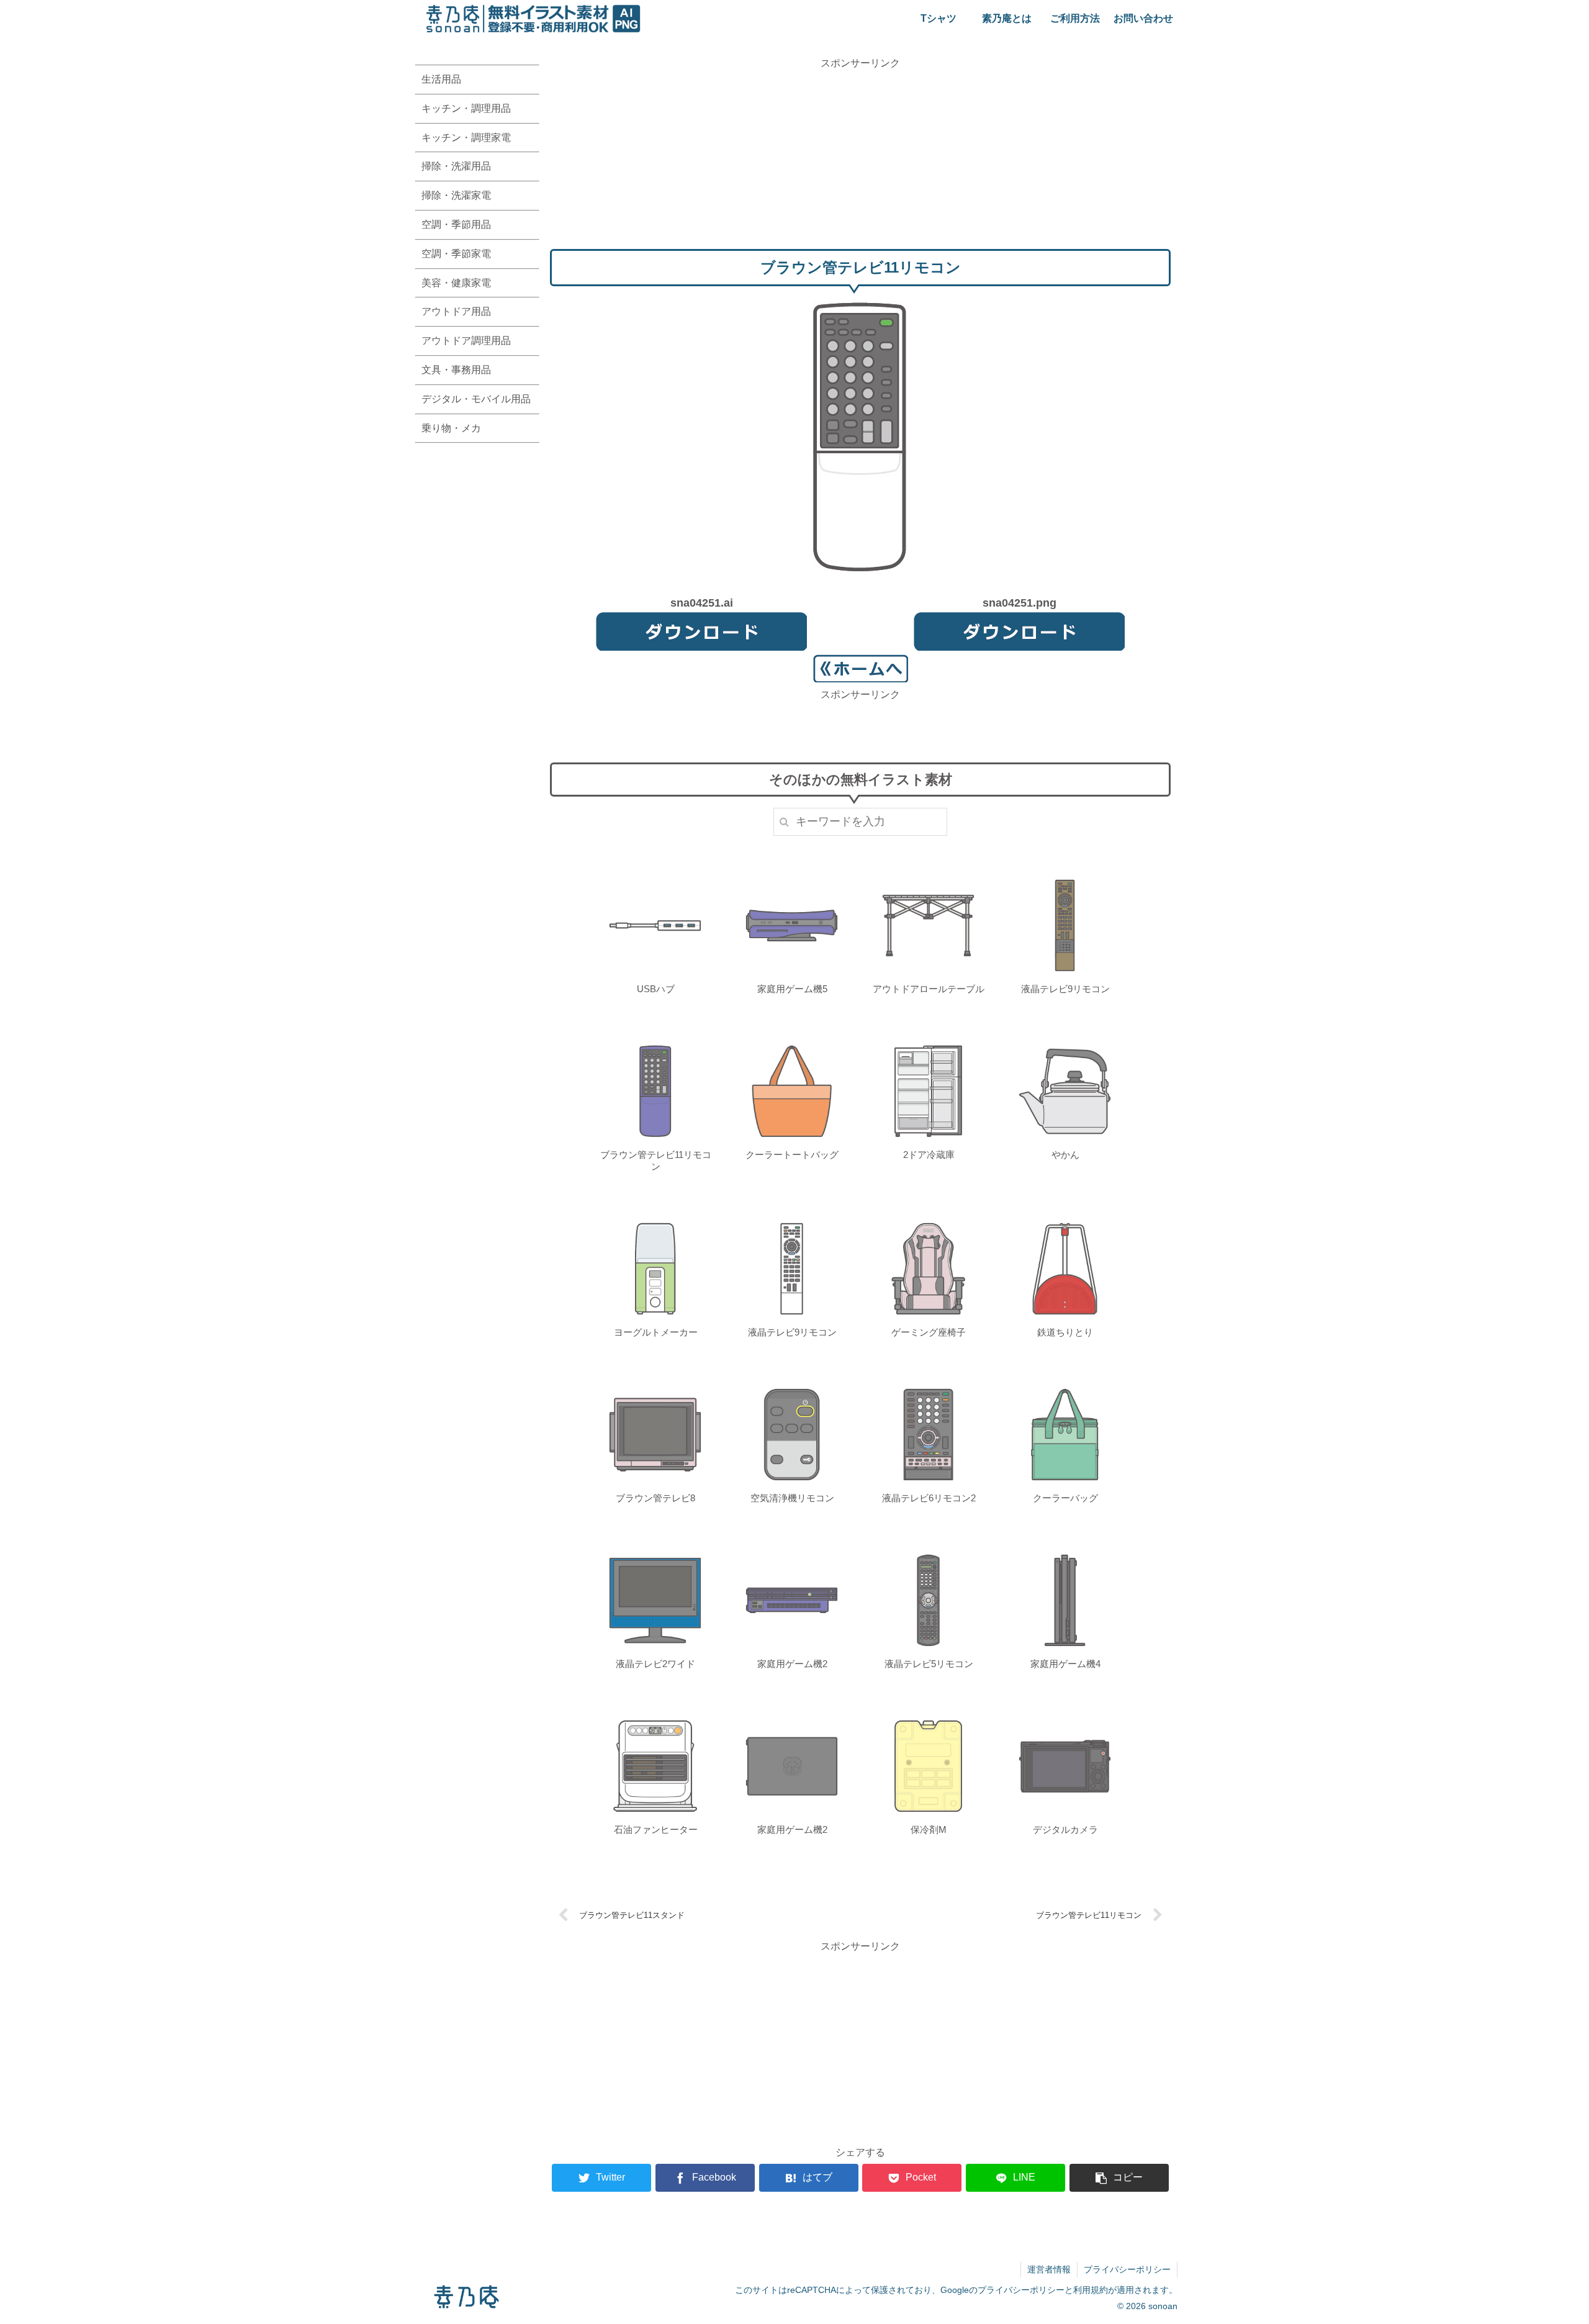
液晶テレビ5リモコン (929, 1664)
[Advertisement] (860, 158)
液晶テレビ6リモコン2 (929, 1498)
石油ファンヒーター (656, 1829)
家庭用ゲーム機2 (792, 1664)
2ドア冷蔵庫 (929, 1155)
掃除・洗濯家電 (456, 195)
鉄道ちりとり (1065, 1332)
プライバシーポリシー (1127, 2269)
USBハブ (656, 989)
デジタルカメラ (1065, 1829)
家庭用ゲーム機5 (792, 989)
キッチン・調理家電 (466, 138)
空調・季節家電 (456, 254)
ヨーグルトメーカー (656, 1332)
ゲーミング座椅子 (929, 1332)
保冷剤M (929, 1829)
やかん (1065, 1155)
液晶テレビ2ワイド (655, 1664)
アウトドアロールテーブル (929, 989)
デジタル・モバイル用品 (476, 399)
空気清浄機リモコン (792, 1498)
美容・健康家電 (456, 283)
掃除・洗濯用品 (456, 166)
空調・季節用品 (456, 224)
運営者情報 (1049, 2269)
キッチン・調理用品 (466, 108)
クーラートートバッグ (792, 1155)
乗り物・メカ (451, 428)
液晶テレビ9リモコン (1065, 989)
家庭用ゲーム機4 (1065, 1664)
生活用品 (441, 79)
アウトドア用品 (456, 311)
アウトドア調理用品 (466, 341)
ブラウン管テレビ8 (655, 1498)
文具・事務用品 (456, 370)
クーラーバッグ (1065, 1498)
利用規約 (1091, 2290)
